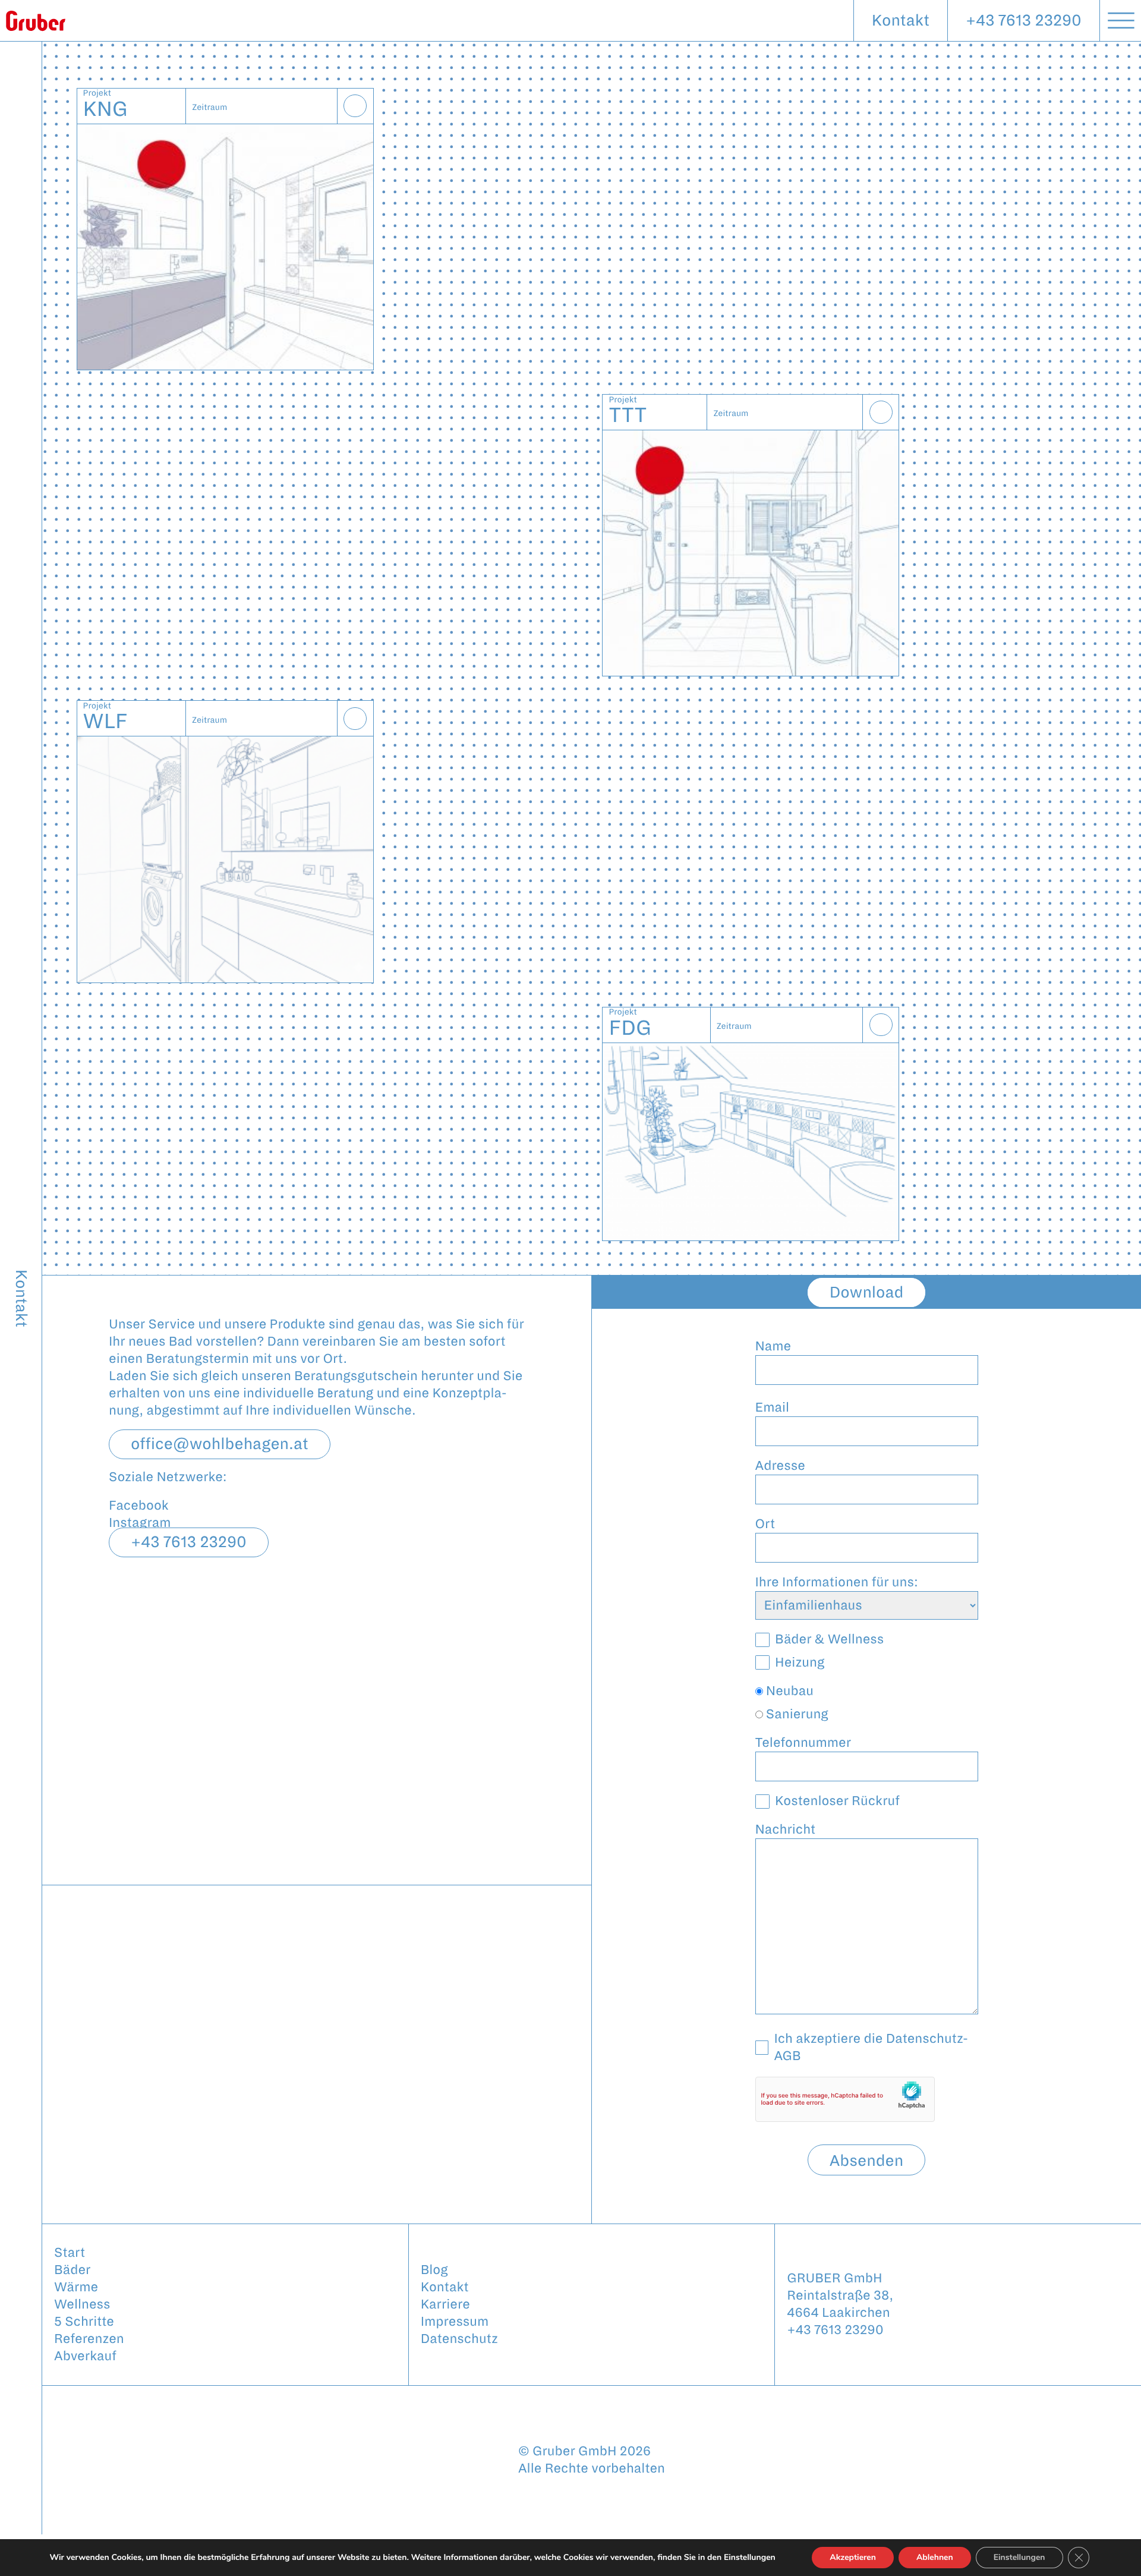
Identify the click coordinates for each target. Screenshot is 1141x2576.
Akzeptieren (853, 2557)
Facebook (139, 1506)
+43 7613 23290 (1024, 21)
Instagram (140, 1523)
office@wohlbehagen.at (220, 1444)
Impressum (455, 2322)
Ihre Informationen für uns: (837, 1582)
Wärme (76, 2287)
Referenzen (89, 2339)
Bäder (72, 2270)
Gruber (36, 21)
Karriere (445, 2304)
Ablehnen (935, 2557)
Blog (434, 2270)
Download (867, 1292)
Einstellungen (1019, 2557)
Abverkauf (85, 2356)
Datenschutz (459, 2339)
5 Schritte (84, 2322)
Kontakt (901, 21)
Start (70, 2253)
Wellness (82, 2304)
